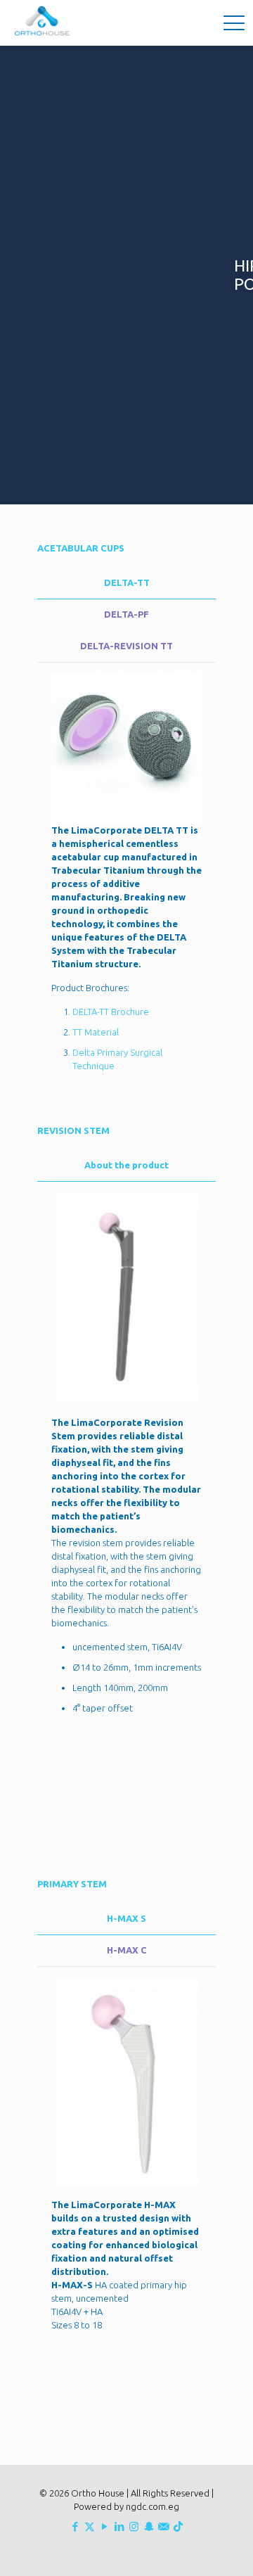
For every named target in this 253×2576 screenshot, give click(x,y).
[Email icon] (163, 2526)
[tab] (126, 583)
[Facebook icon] (75, 2526)
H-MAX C (127, 1950)
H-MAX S (126, 1918)
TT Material (96, 1032)
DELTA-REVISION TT (126, 646)
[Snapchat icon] (149, 2526)
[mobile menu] (234, 21)
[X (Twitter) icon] (90, 2526)
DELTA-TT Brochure (111, 1012)
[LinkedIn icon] (119, 2526)
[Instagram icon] (134, 2526)
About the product (126, 1165)
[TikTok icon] (178, 2526)
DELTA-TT (127, 582)
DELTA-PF (126, 614)
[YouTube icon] (104, 2526)
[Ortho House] (44, 21)
